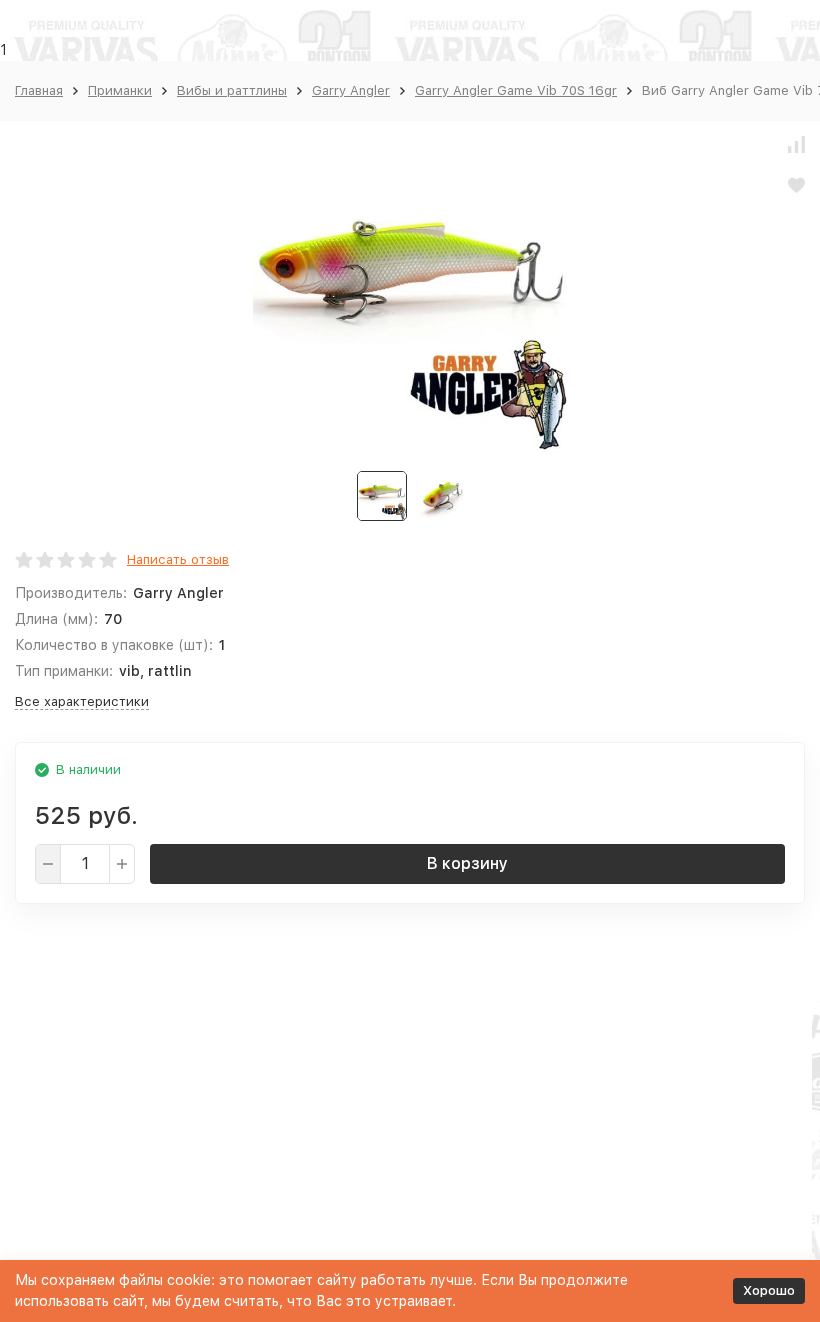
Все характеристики (82, 701)
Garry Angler (351, 90)
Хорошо (769, 1290)
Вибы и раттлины (232, 90)
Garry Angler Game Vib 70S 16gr (516, 90)
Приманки (120, 90)
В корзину (467, 863)
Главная (39, 90)
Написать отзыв (178, 559)
